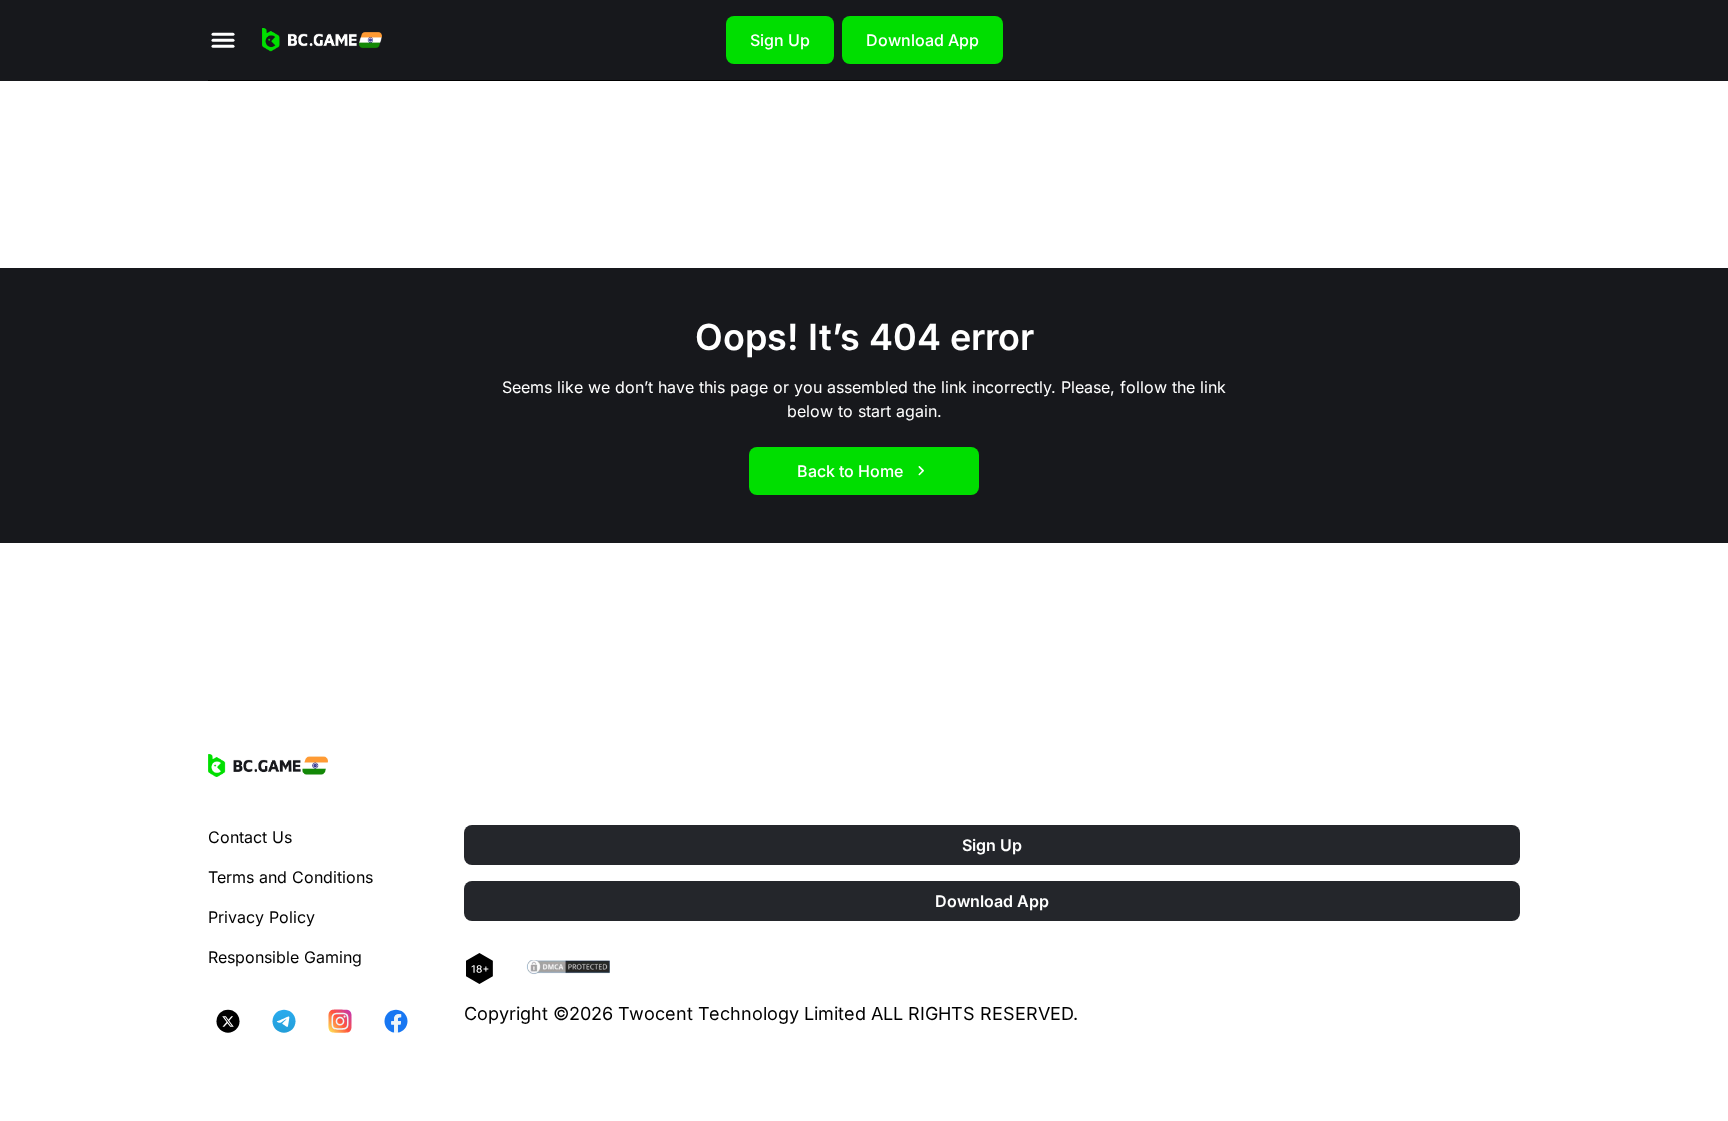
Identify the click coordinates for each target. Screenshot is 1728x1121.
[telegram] (284, 1021)
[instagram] (340, 1021)
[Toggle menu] (223, 40)
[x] (228, 1021)
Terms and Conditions (290, 877)
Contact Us (250, 837)
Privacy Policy (261, 917)
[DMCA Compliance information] (569, 969)
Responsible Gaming (285, 957)
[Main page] (322, 40)
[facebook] (396, 1021)
